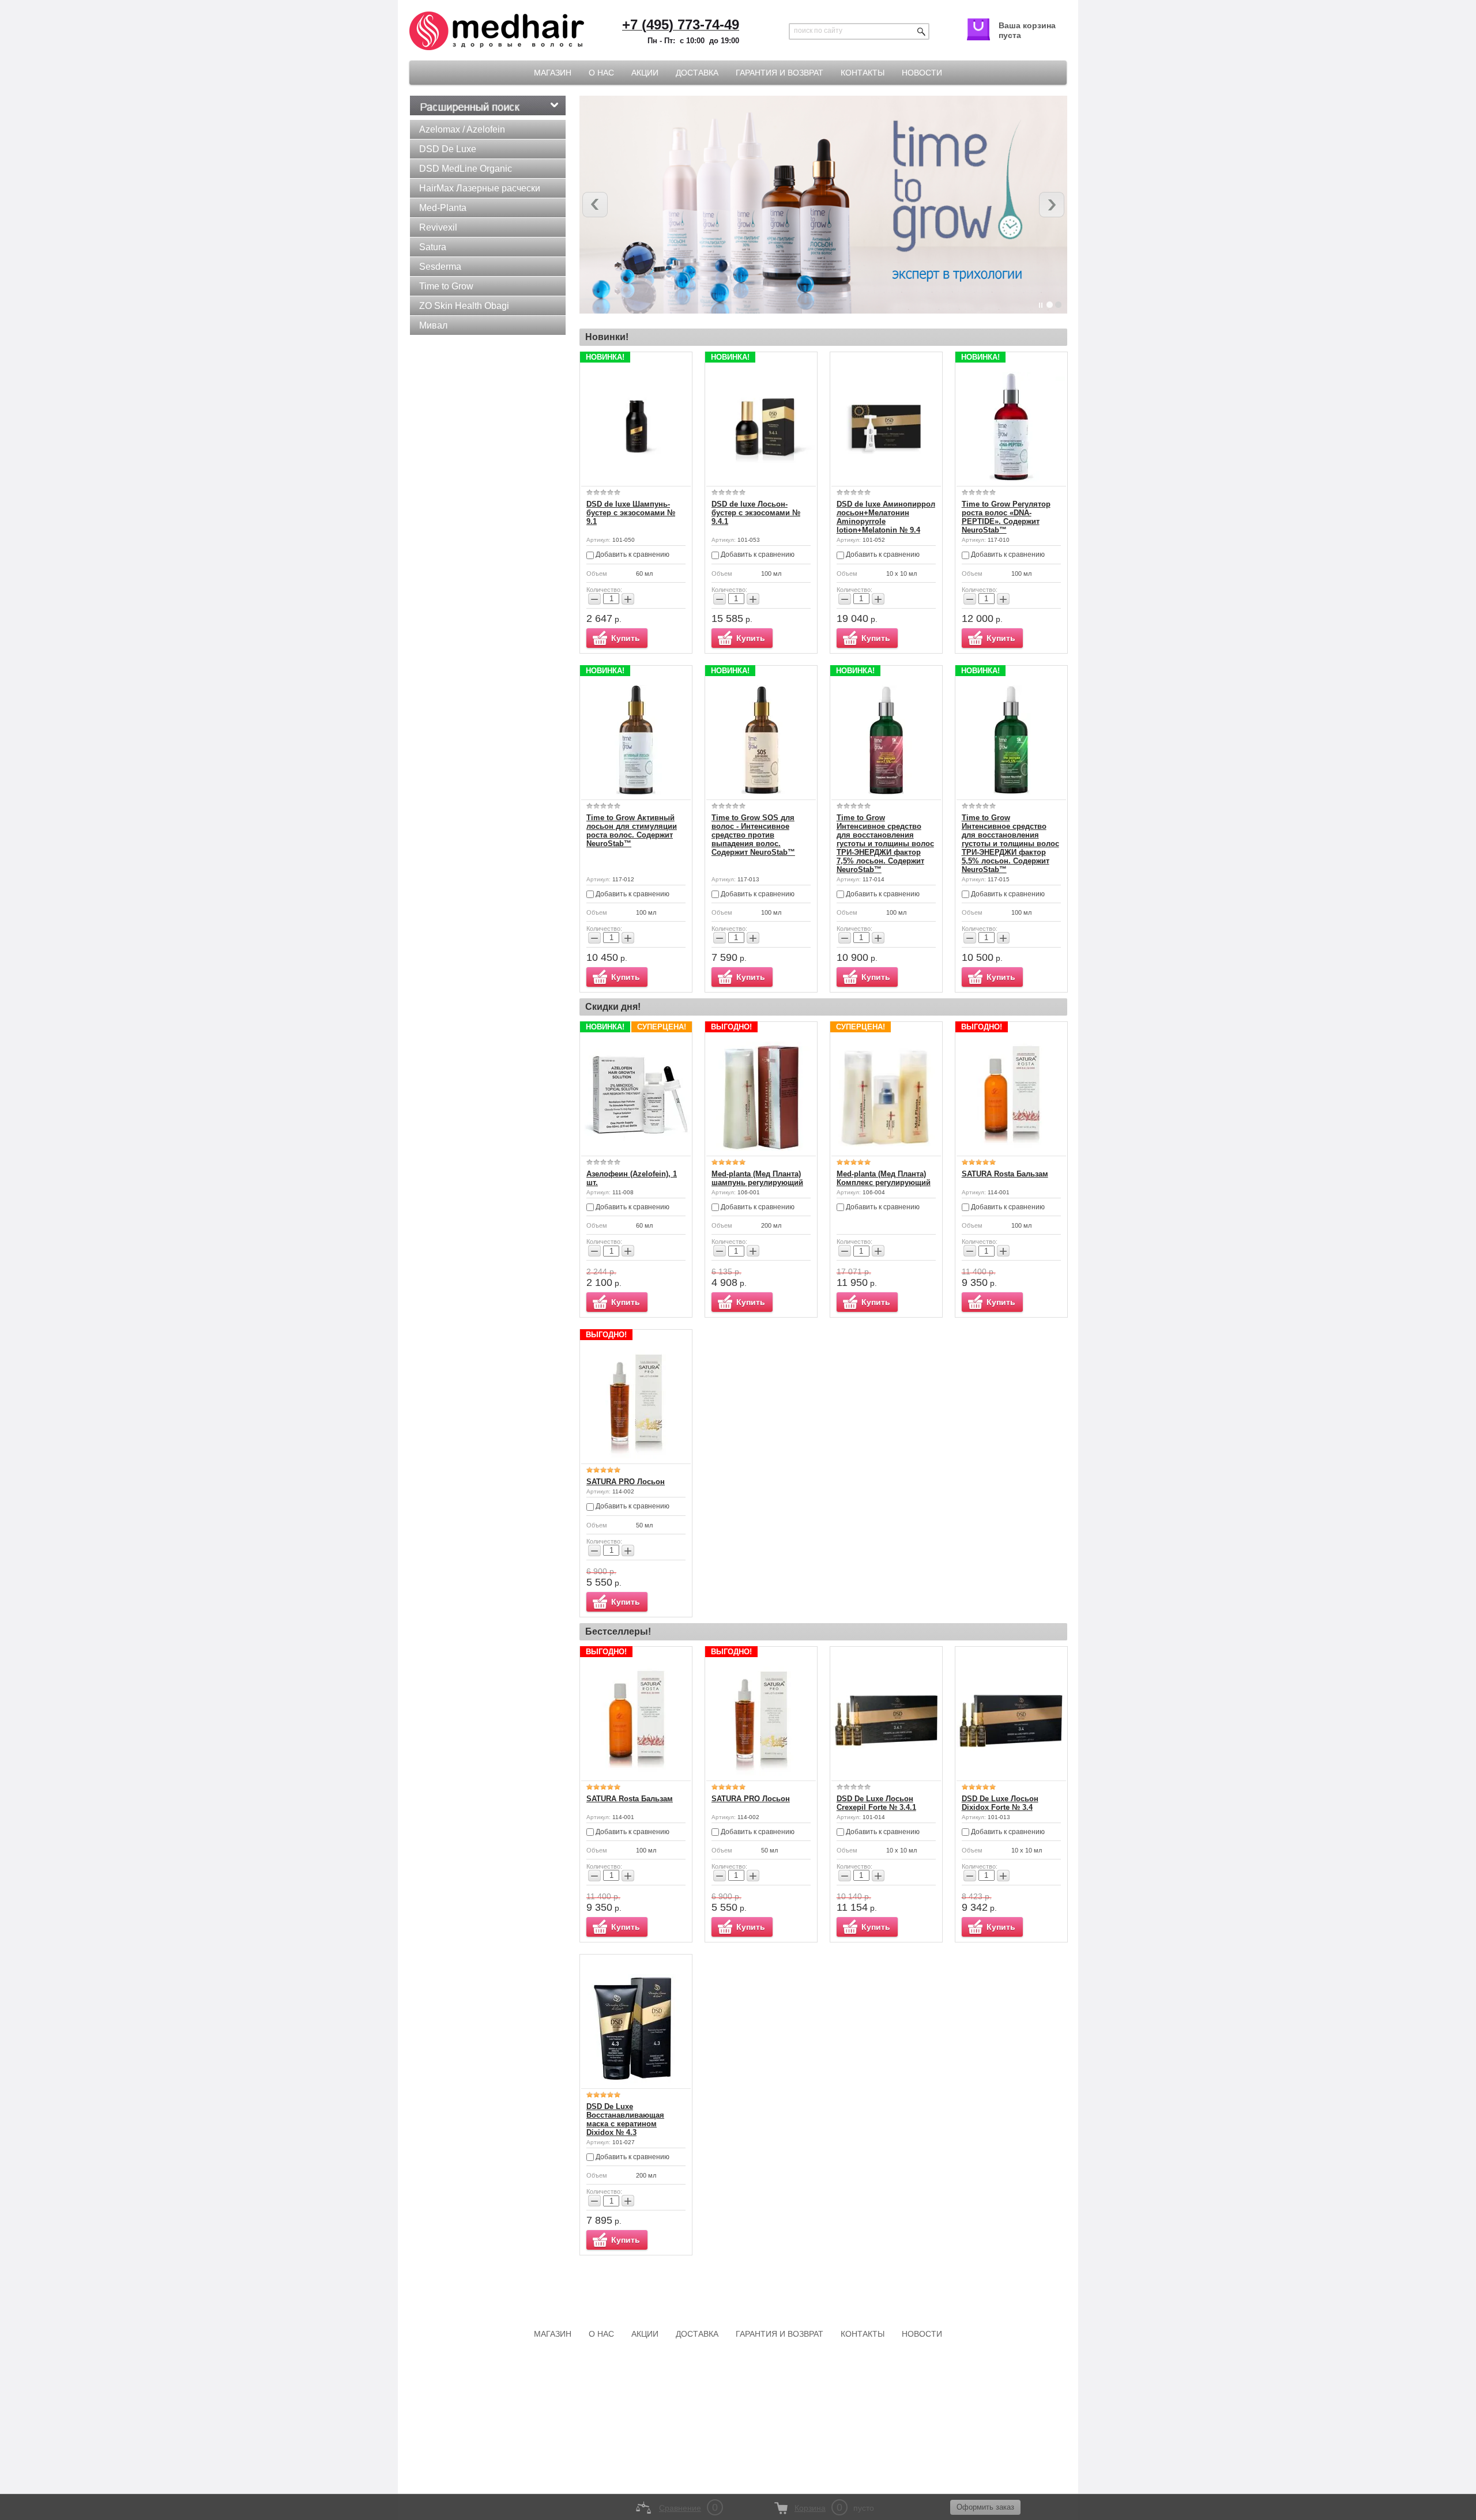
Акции (645, 73)
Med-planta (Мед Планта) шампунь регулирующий (757, 1178)
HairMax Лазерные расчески (480, 188)
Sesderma (440, 267)
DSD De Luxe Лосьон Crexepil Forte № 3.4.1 (876, 1803)
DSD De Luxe (448, 149)
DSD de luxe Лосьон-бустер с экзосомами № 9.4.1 (756, 513)
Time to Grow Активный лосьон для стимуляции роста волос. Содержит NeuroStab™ (632, 831)
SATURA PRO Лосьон (626, 1482)
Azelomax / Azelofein (462, 129)
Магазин (553, 73)
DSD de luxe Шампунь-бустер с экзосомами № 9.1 (631, 513)
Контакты (863, 73)
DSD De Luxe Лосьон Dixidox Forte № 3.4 (1000, 1803)
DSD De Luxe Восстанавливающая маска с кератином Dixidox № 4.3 (625, 2119)
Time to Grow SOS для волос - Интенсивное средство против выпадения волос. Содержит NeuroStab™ (753, 835)
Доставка (697, 73)
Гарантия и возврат (780, 73)
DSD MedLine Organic (466, 169)
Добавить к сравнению (632, 554)
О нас (601, 73)
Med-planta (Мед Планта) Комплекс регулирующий (884, 1178)
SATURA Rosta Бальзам (1005, 1174)
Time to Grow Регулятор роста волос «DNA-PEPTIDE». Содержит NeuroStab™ (1006, 517)
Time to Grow (446, 286)
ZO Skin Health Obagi (464, 306)
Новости (922, 73)
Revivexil (438, 227)
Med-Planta (443, 208)
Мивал (433, 325)
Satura (433, 247)
